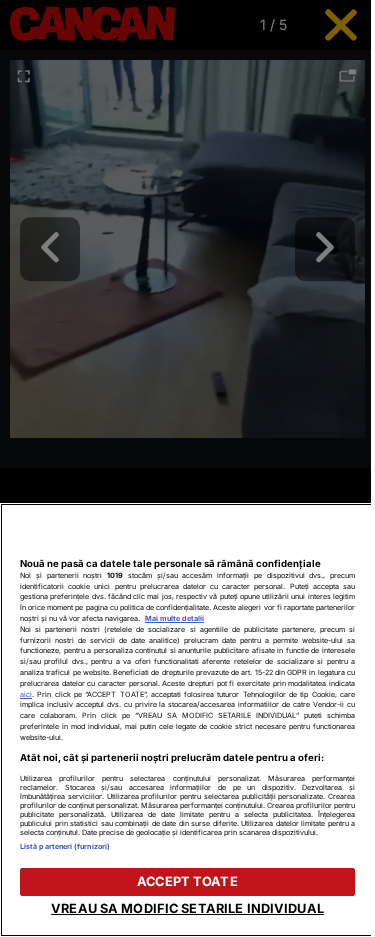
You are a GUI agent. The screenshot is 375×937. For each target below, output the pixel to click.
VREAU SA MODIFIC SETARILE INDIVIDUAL (187, 908)
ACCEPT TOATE (187, 881)
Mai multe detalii (174, 618)
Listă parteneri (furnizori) (65, 846)
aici (26, 694)
